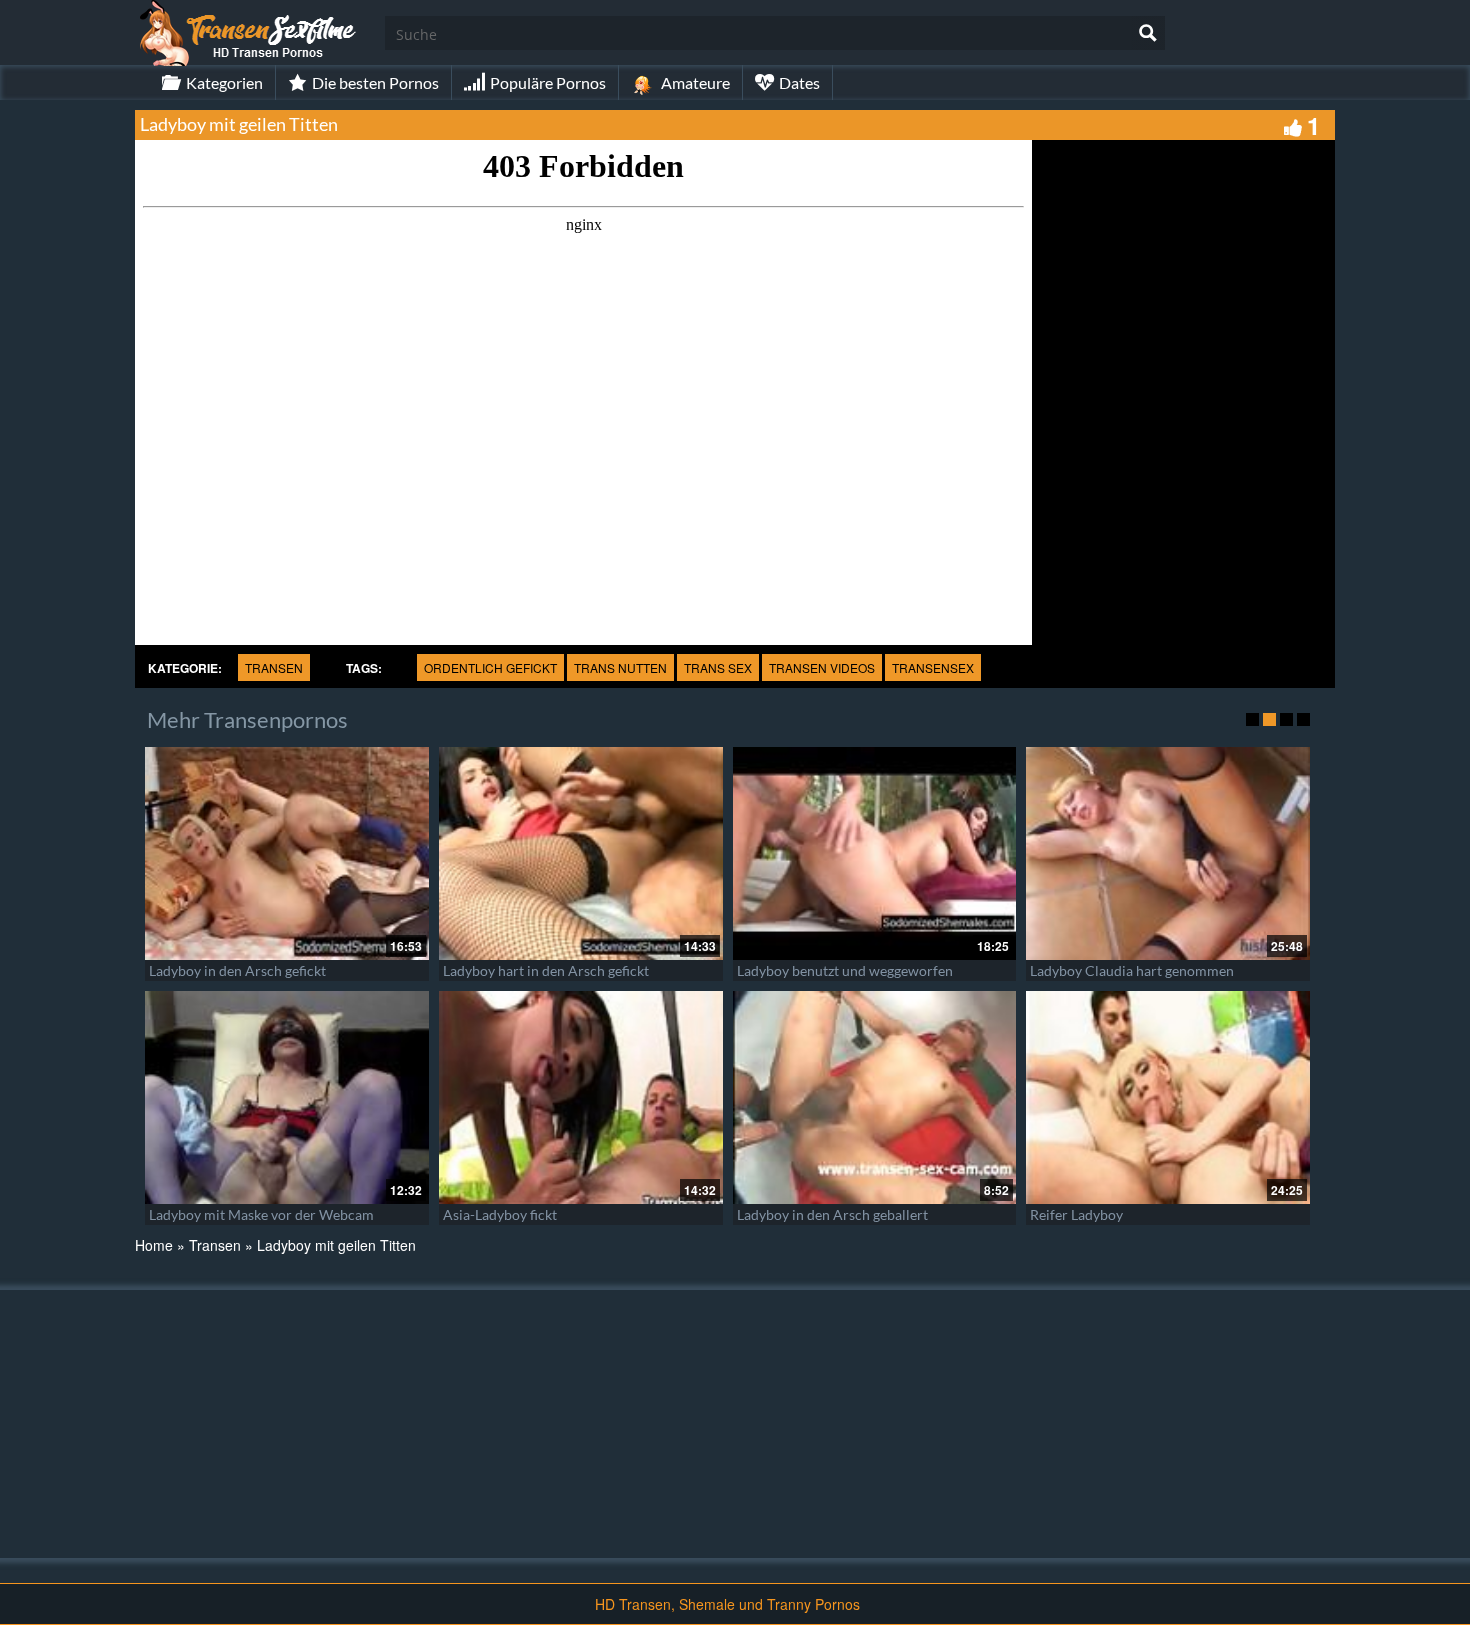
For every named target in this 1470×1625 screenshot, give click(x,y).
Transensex (933, 667)
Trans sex (718, 667)
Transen (274, 667)
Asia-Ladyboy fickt (500, 1214)
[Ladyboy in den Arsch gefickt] (287, 853)
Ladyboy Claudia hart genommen (1132, 970)
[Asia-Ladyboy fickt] (581, 1097)
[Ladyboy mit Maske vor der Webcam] (287, 1097)
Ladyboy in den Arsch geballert (832, 1214)
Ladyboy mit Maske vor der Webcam (261, 1214)
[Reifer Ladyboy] (1168, 1097)
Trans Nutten (620, 667)
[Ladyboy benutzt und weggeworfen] (875, 853)
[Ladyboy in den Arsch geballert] (875, 1097)
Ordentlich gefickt (490, 667)
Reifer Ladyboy (1076, 1214)
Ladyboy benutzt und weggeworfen (845, 970)
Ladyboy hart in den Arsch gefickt (546, 970)
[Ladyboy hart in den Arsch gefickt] (581, 853)
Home (154, 1245)
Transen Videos (822, 667)
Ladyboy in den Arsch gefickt (237, 970)
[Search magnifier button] (1148, 33)
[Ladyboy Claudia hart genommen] (1168, 853)
